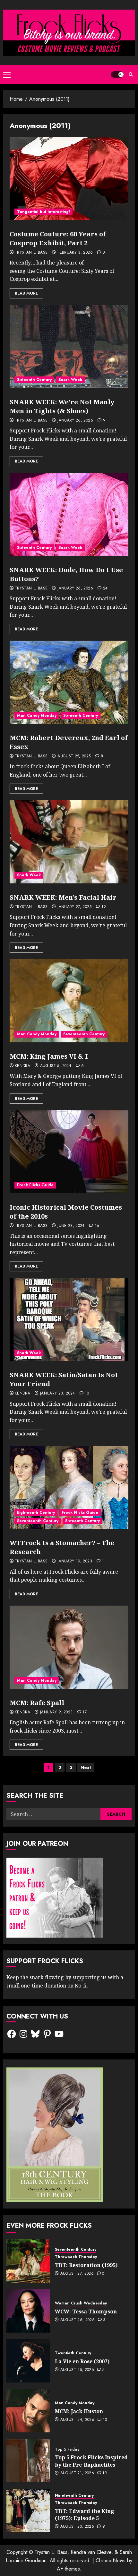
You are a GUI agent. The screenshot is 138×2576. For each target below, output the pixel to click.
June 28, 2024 (71, 1226)
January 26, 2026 (75, 421)
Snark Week (70, 380)
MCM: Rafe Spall (37, 1703)
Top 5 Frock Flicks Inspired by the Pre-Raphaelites (91, 2461)
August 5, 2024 (56, 1066)
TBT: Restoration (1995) (86, 2265)
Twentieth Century (73, 2353)
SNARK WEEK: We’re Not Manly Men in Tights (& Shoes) (62, 406)
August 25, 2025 (74, 756)
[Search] (131, 74)
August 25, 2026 (77, 2370)
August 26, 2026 (78, 2320)
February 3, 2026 (75, 253)
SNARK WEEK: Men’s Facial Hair (63, 897)
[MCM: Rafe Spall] (69, 1647)
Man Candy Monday (37, 715)
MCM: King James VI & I (49, 1056)
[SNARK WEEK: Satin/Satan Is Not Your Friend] (69, 1319)
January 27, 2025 (74, 907)
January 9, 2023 (56, 1712)
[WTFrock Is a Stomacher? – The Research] (69, 1487)
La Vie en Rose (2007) (82, 2361)
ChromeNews (111, 2560)
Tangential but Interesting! (43, 212)
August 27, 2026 (77, 2274)
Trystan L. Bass (31, 253)
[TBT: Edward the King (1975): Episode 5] (28, 2510)
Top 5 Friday (67, 2450)
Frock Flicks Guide (35, 1185)
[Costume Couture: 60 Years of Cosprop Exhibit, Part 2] (69, 178)
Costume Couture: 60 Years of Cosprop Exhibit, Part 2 (58, 238)
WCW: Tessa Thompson (86, 2311)
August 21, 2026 (77, 2473)
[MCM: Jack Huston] (28, 2411)
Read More (26, 293)
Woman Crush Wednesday (81, 2303)
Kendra (22, 1066)
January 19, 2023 (75, 1561)
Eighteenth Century (36, 1513)
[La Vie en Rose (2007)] (28, 2361)
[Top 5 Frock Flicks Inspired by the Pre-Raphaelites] (28, 2461)
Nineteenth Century (74, 2496)
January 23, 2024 (58, 1394)
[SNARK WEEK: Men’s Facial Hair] (69, 842)
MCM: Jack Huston (79, 2411)
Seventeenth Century (84, 1034)
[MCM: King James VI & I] (69, 1001)
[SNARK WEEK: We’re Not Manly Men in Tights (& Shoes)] (69, 346)
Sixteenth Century (34, 380)
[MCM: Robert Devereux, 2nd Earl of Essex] (69, 682)
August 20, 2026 (77, 2527)
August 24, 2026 (77, 2420)
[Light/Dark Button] (117, 75)
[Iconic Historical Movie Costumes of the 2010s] (69, 1152)
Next (86, 1767)
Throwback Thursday (76, 2257)
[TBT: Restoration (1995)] (28, 2261)
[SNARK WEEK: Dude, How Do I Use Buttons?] (69, 514)
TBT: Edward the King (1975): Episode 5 (85, 2515)
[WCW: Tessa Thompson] (28, 2311)
